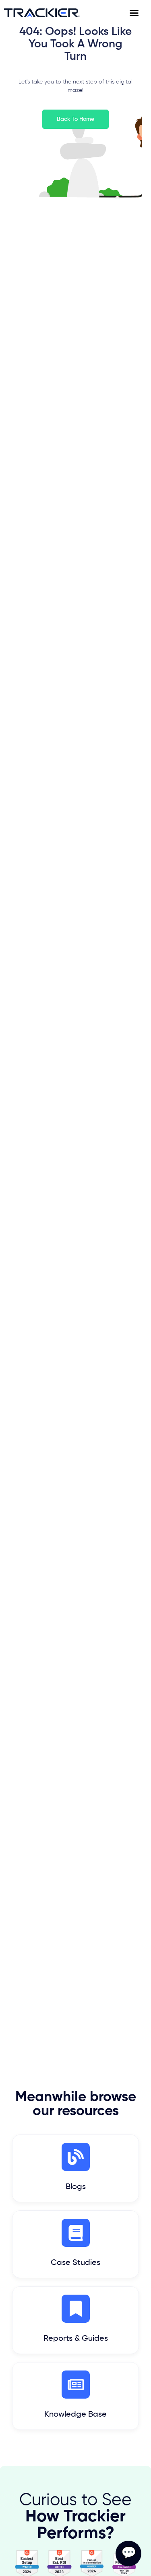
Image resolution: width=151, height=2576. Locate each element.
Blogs (76, 2187)
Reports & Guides (76, 2339)
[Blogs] (76, 2157)
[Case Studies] (76, 2233)
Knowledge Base (75, 2415)
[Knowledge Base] (76, 2385)
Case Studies (75, 2263)
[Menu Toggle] (138, 13)
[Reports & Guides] (76, 2309)
